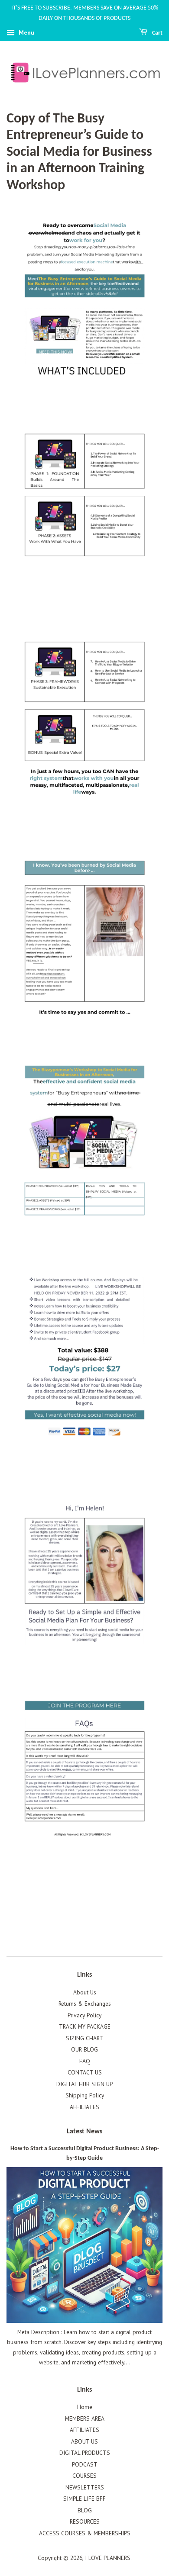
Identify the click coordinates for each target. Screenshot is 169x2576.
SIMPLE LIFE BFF (84, 2499)
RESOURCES (85, 2521)
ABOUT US (84, 2441)
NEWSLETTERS (85, 2487)
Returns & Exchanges (85, 2004)
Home (85, 2407)
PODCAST (85, 2464)
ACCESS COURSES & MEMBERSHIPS (85, 2533)
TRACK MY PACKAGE (85, 2026)
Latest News (84, 2132)
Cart (157, 33)
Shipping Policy (85, 2095)
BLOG (85, 2510)
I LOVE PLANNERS (108, 2558)
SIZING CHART (84, 2038)
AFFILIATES (84, 2107)
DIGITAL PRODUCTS (85, 2453)
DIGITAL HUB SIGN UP (84, 2084)
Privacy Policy (84, 2015)
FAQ (85, 2061)
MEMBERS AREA (85, 2418)
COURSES (84, 2476)
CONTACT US (85, 2072)
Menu (26, 32)
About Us (85, 1992)
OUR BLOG (84, 2049)
